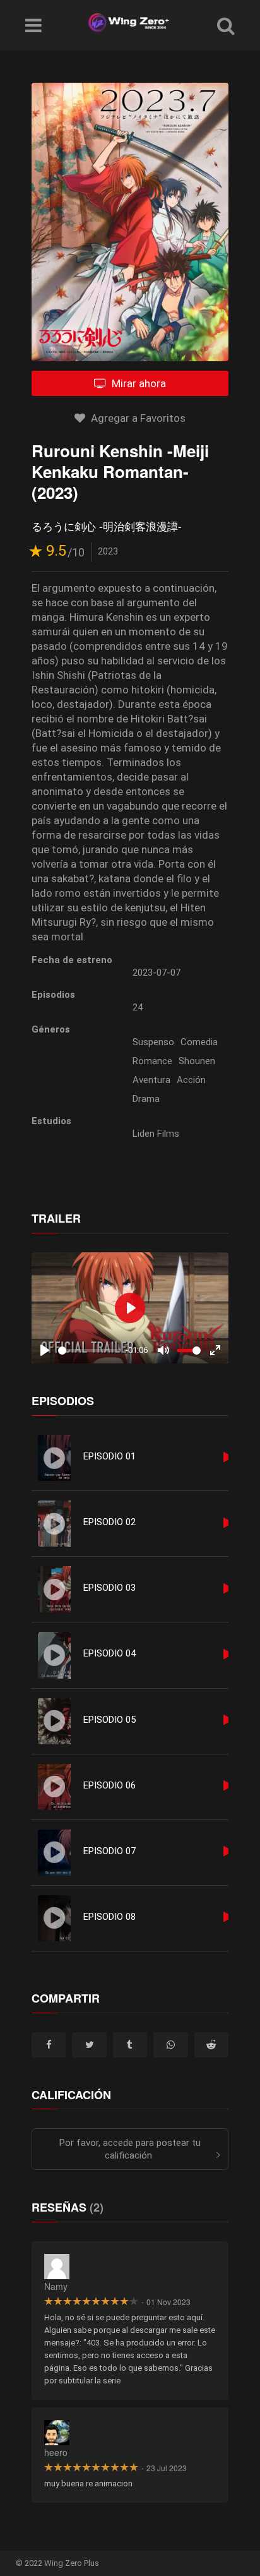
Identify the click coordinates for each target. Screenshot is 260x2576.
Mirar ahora (138, 383)
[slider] (90, 1351)
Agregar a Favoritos (137, 418)
